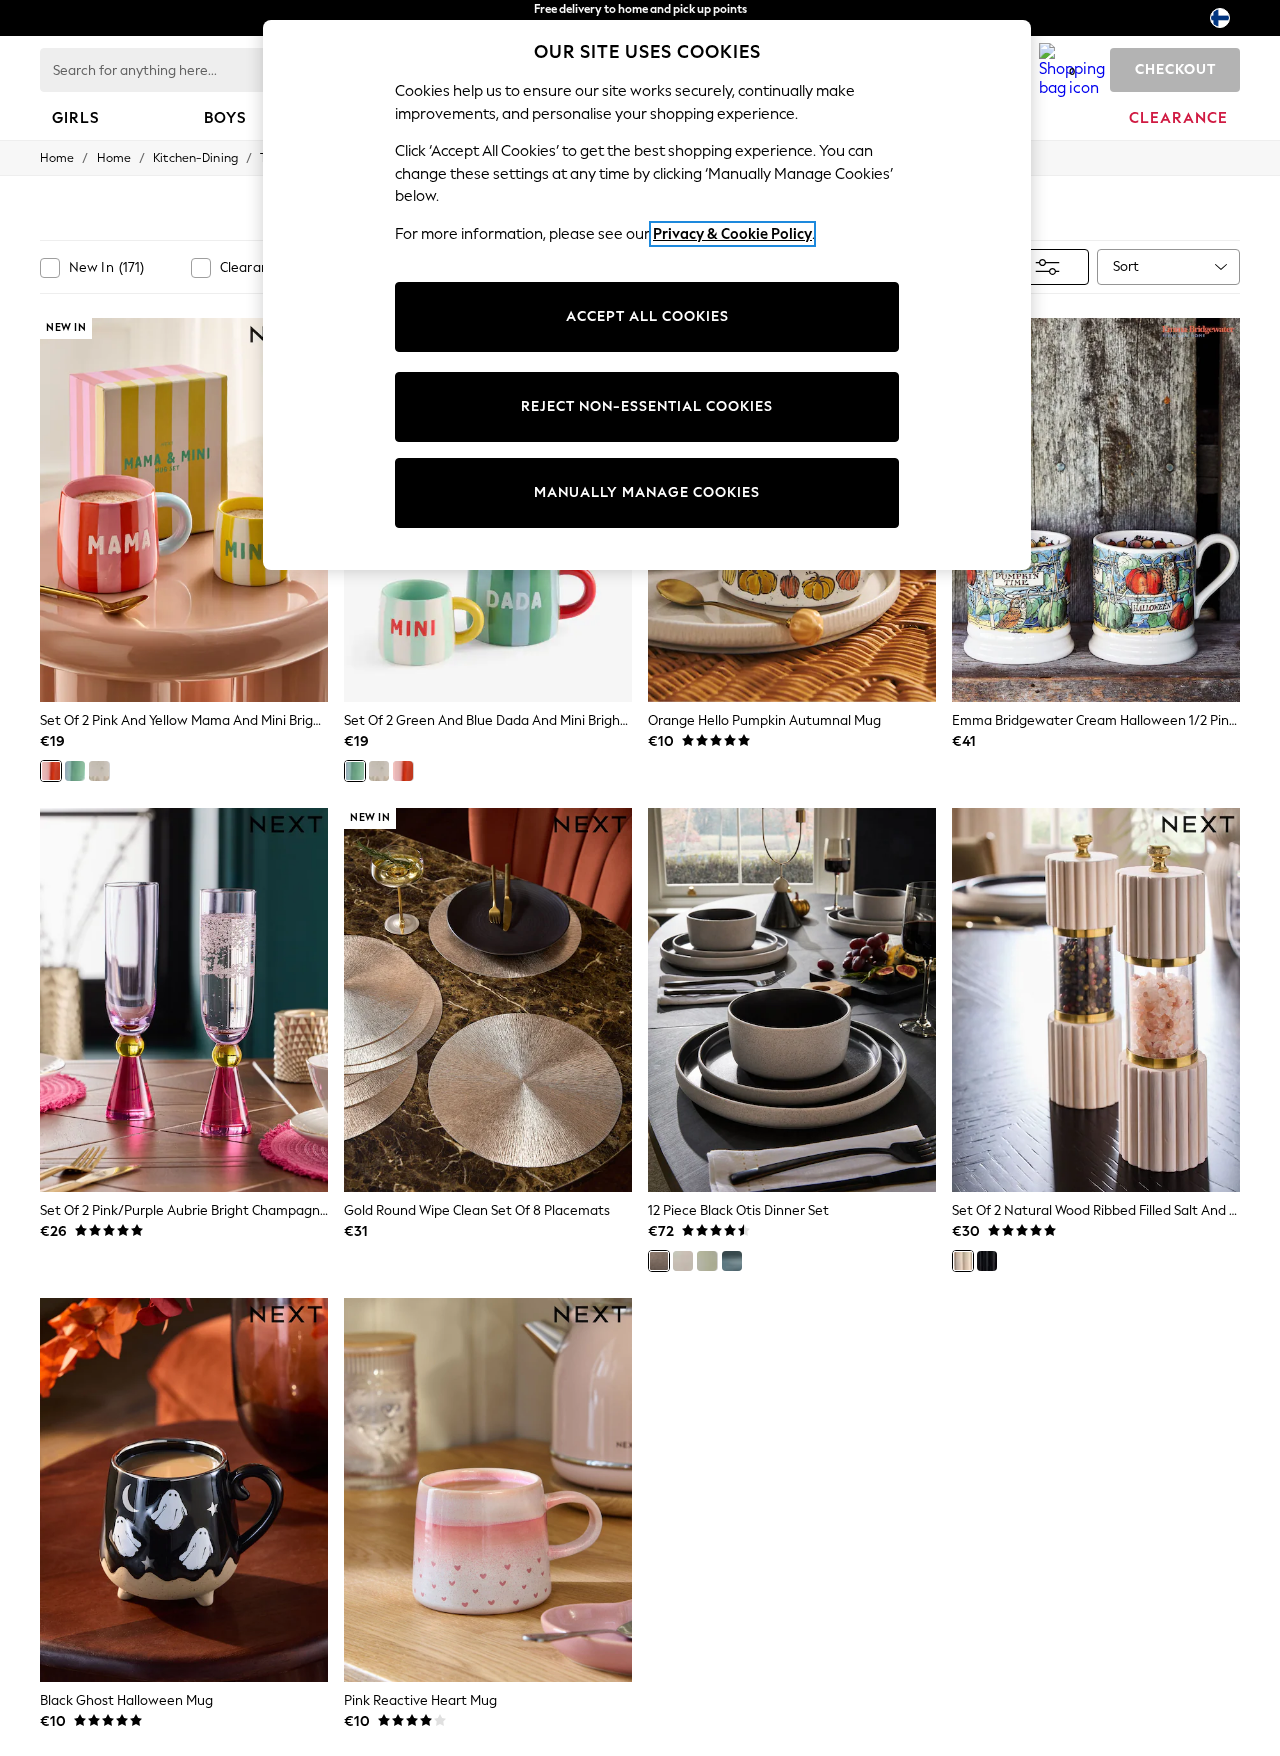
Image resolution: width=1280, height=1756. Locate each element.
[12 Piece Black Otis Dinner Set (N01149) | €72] (792, 1000)
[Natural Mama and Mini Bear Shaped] (99, 771)
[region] (647, 295)
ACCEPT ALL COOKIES (647, 316)
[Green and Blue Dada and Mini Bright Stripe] (75, 771)
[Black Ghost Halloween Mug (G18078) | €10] (184, 1490)
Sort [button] (1126, 266)
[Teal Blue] (732, 1261)
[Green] (707, 1261)
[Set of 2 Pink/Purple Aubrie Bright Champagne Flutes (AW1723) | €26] (184, 1000)
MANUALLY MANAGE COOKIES (647, 492)
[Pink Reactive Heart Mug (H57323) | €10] (488, 1490)
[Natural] (683, 1261)
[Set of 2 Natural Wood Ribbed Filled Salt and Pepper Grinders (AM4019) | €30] (1096, 1000)
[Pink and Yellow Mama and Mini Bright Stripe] (51, 771)
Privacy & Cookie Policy (732, 234)
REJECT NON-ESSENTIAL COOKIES (647, 406)
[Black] (659, 1261)
